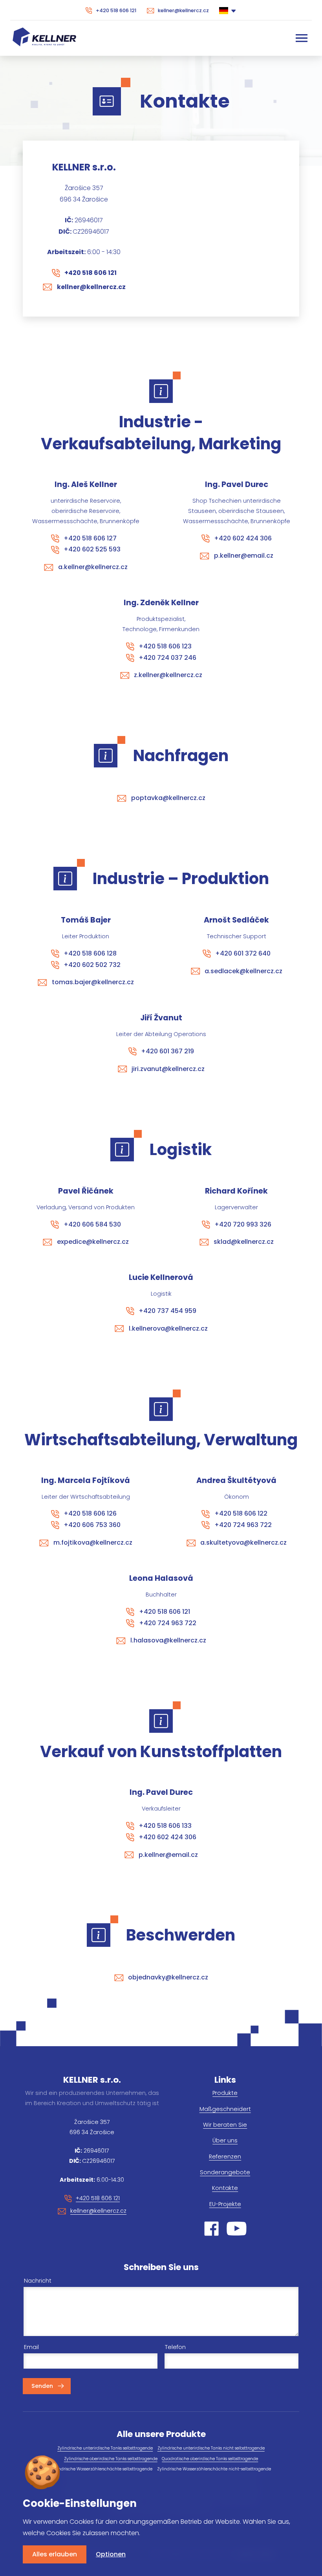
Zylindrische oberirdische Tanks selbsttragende (111, 2459)
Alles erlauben (55, 2554)
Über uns (225, 2140)
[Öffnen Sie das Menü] (302, 38)
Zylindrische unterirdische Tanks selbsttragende (105, 2448)
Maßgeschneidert (225, 2109)
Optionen (111, 2554)
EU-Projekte (225, 2204)
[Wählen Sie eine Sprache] (228, 10)
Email (31, 2347)
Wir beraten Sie (225, 2125)
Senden (42, 2386)
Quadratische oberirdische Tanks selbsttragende (210, 2459)
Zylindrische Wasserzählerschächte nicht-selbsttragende (214, 2469)
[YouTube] (237, 2229)
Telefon (175, 2347)
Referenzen (225, 2157)
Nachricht (38, 2281)
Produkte (225, 2093)
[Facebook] (211, 2229)
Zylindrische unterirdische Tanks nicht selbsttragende (211, 2448)
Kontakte (225, 2188)
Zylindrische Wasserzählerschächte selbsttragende (102, 2469)
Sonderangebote (225, 2172)
